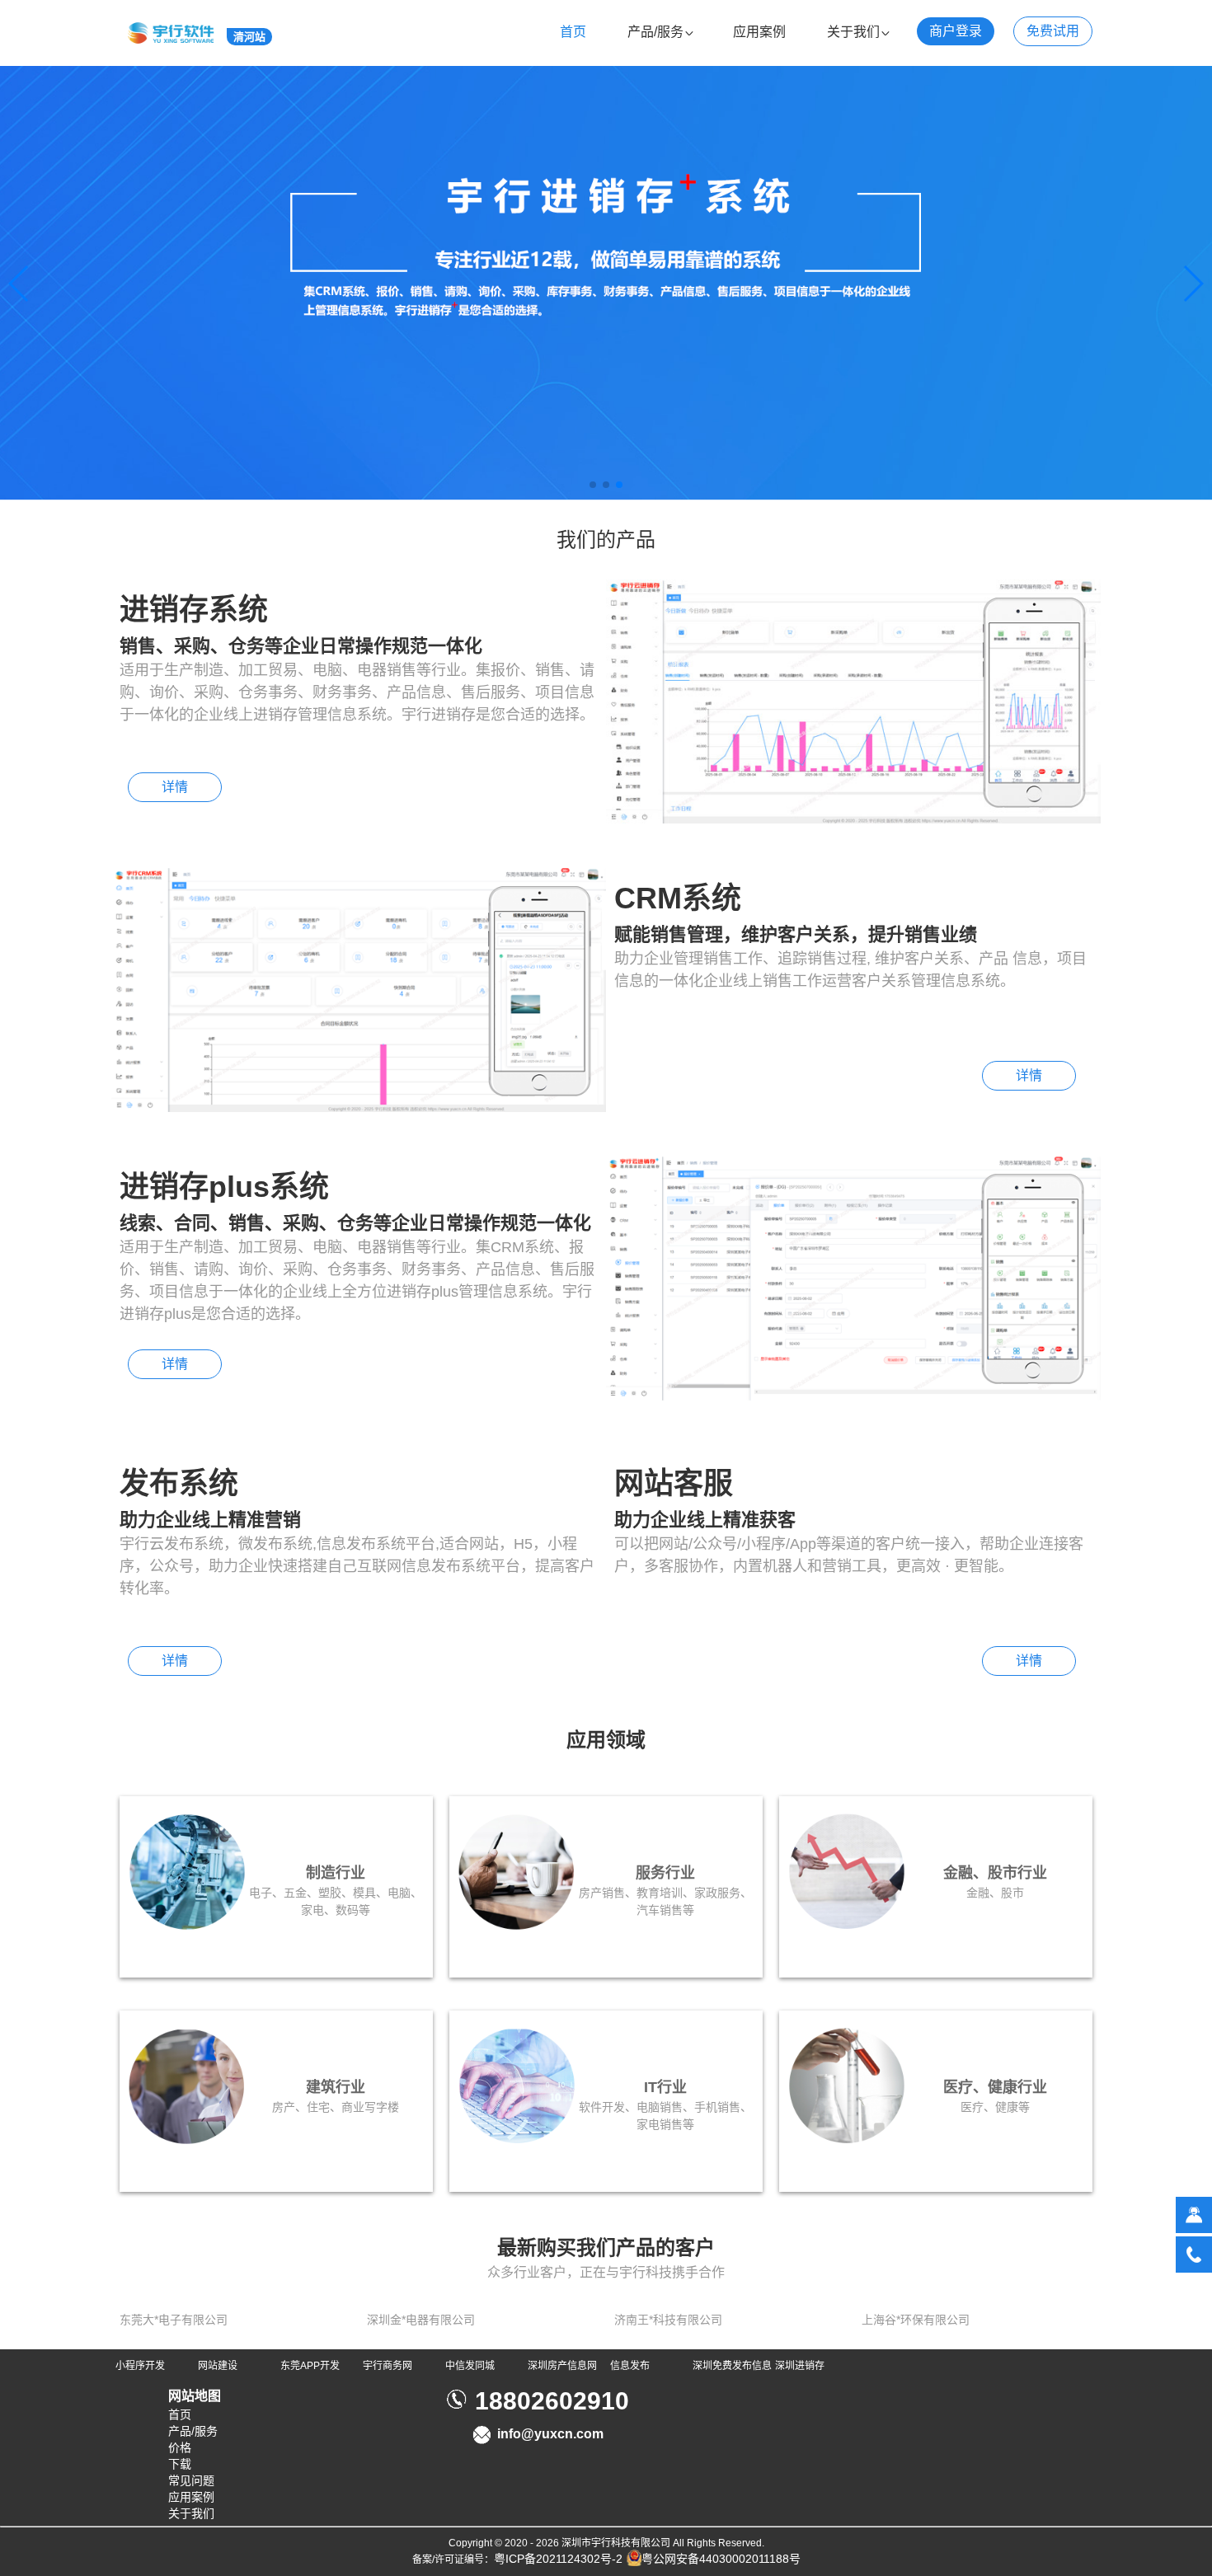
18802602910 (552, 2401)
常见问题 (191, 2480)
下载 (180, 2464)
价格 (180, 2447)
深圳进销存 (800, 2366)
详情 (175, 787)
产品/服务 (655, 32)
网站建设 (218, 2366)
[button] (593, 485)
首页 (573, 32)
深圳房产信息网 (562, 2366)
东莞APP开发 (310, 2366)
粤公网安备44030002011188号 (721, 2559)
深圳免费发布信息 (732, 2366)
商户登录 (956, 31)
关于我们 (853, 32)
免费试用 (1053, 31)
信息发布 (630, 2366)
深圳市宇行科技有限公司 (616, 2543)
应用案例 (759, 32)
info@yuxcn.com (550, 2434)
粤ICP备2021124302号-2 (558, 2559)
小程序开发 (140, 2366)
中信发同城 (470, 2366)
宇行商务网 (388, 2366)
